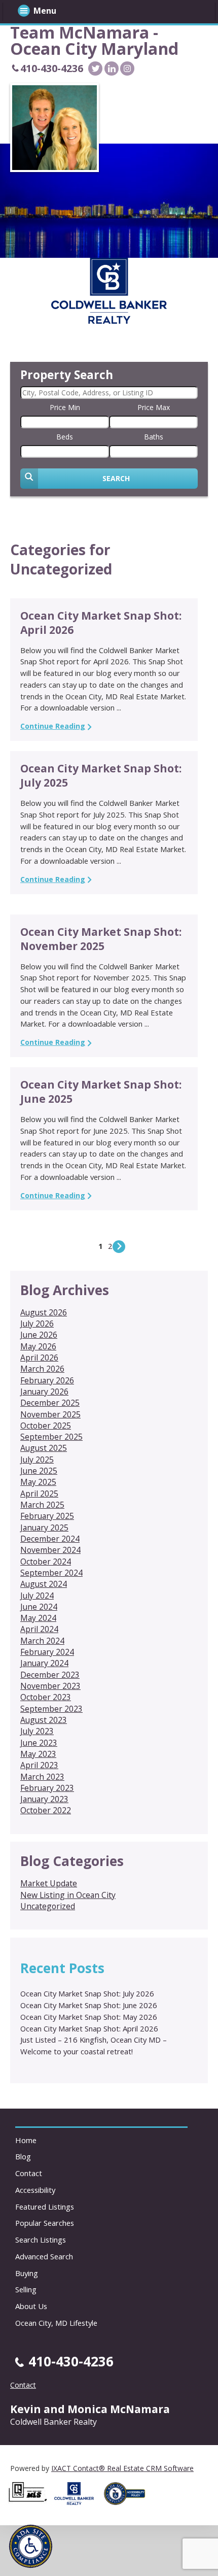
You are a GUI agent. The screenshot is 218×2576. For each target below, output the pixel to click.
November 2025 (50, 1414)
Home (26, 2140)
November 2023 (50, 1686)
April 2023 (39, 1765)
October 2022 (46, 1810)
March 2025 (42, 1505)
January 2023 (44, 1799)
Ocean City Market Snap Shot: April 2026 (89, 2028)
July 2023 (37, 1731)
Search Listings (41, 2240)
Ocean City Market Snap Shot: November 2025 (101, 939)
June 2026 (39, 1335)
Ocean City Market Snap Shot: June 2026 (89, 2005)
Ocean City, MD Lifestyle (56, 2323)
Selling (26, 2289)
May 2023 (38, 1754)
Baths (154, 437)
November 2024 (50, 1550)
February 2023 (47, 1788)
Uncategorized (48, 1906)
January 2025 (44, 1528)
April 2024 (39, 1629)
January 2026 (44, 1392)
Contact (29, 2173)
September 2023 (51, 1709)
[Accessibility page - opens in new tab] (128, 2508)
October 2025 (46, 1426)
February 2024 (47, 1652)
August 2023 (44, 1720)
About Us (31, 2306)
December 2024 (50, 1539)
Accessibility (35, 2190)
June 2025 (39, 1471)
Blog (23, 2156)
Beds (65, 437)
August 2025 (44, 1448)
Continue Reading (53, 726)
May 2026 (38, 1346)
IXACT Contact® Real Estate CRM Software (122, 2468)
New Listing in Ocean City (68, 1895)
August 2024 (44, 1584)
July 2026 (37, 1324)
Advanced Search (44, 2256)
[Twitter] (95, 69)
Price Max (154, 407)
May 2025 (38, 1482)
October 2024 (46, 1562)
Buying (27, 2273)
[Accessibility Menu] (31, 2546)
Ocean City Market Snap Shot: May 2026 (89, 2017)
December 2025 (50, 1403)
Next (119, 1247)
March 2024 (42, 1641)
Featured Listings (45, 2207)
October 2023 (46, 1697)
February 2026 (47, 1380)
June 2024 (39, 1607)
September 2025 (51, 1437)
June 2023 (39, 1743)
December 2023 (50, 1675)
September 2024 (51, 1573)
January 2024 (44, 1663)
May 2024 (38, 1618)
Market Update (49, 1883)
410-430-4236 (52, 68)
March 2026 (42, 1369)
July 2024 (37, 1596)
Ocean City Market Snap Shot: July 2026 (87, 1993)
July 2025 (37, 1460)
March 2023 (42, 1777)
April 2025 (39, 1494)
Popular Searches (45, 2223)
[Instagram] (127, 69)
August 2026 (44, 1312)
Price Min (65, 407)
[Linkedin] (112, 69)
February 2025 (47, 1516)
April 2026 (39, 1358)
